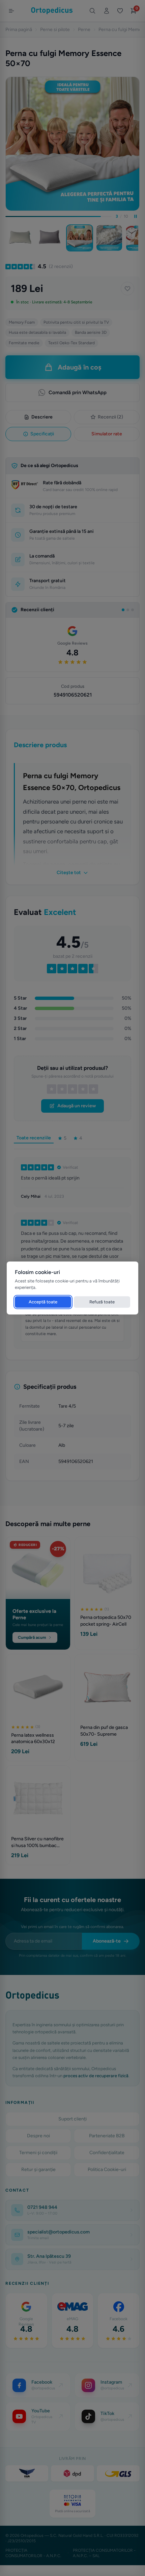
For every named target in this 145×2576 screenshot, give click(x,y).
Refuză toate (102, 1302)
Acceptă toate (43, 1302)
